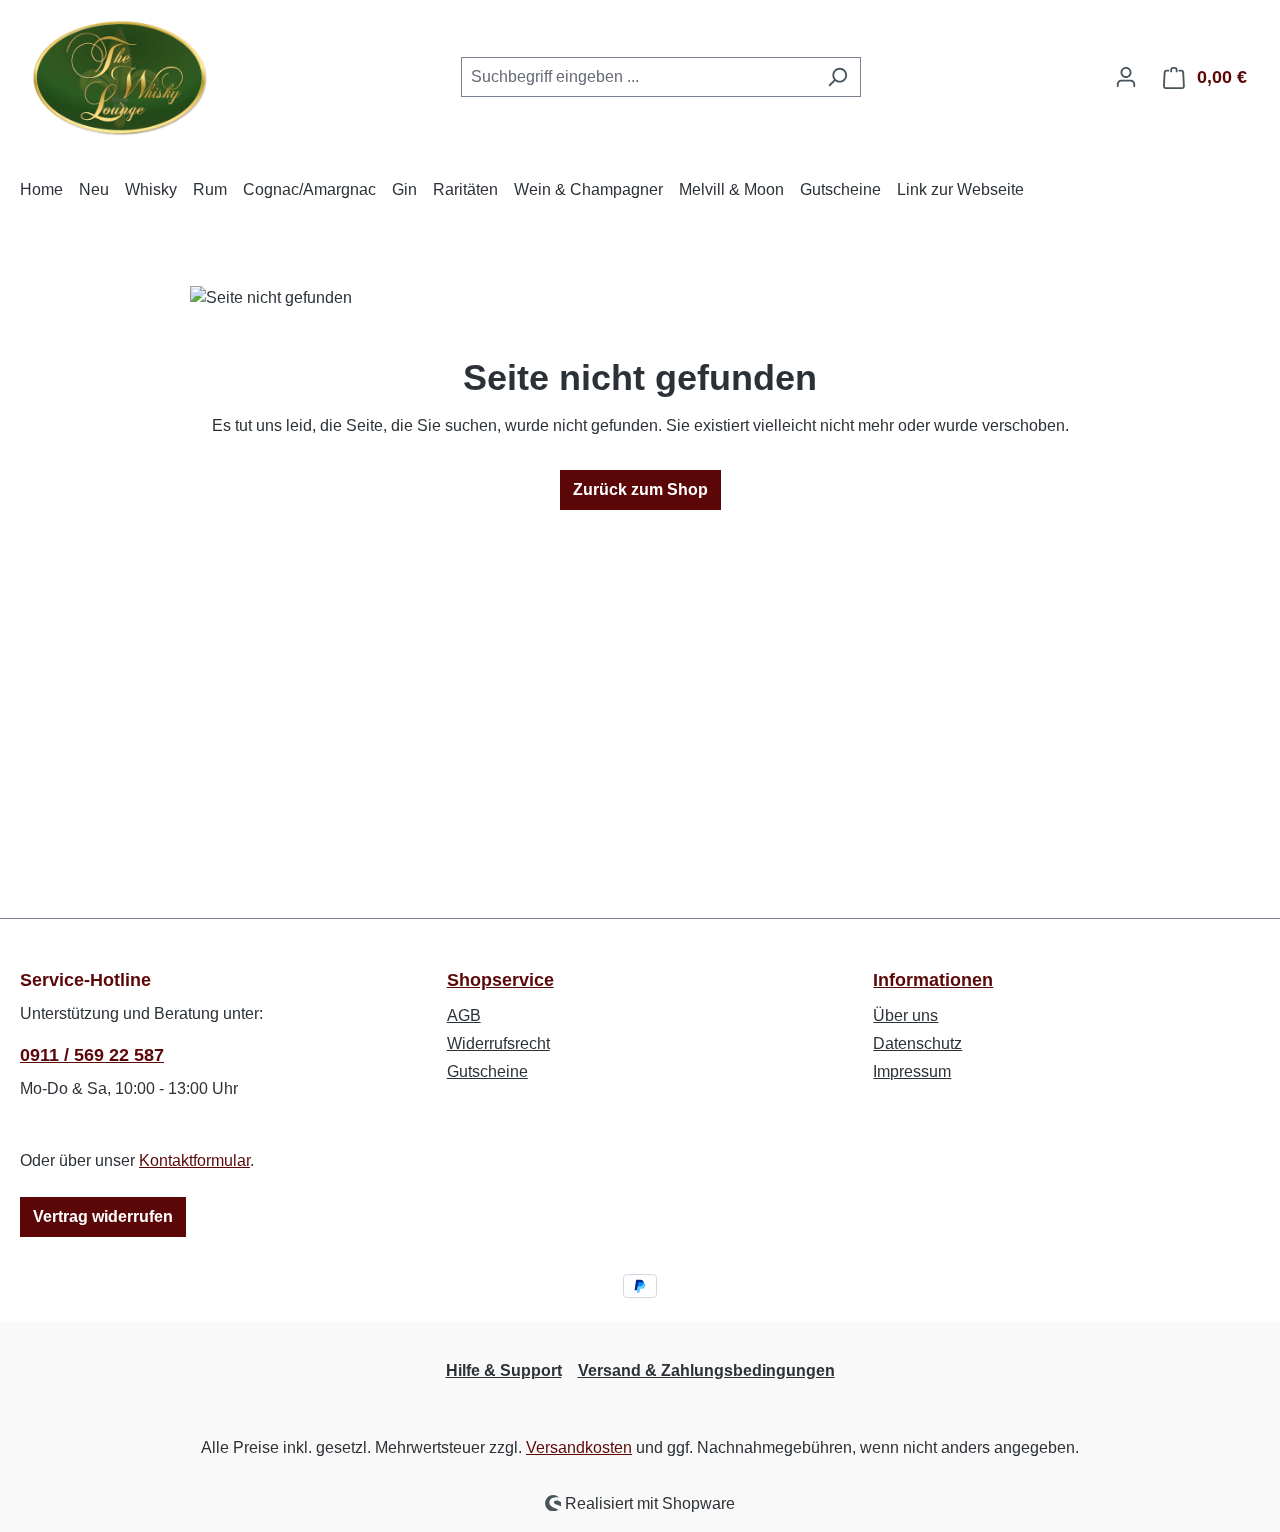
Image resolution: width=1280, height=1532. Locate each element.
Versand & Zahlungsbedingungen (706, 1370)
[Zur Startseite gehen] (120, 73)
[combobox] (638, 77)
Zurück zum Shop (640, 489)
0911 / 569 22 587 (92, 1055)
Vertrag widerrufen (103, 1216)
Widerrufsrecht (498, 1043)
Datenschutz (917, 1043)
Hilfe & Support (504, 1370)
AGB (464, 1015)
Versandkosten (579, 1447)
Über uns (905, 1015)
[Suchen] (837, 77)
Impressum (912, 1071)
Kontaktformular (194, 1160)
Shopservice (500, 980)
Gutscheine (487, 1071)
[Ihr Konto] (1126, 77)
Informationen (933, 980)
